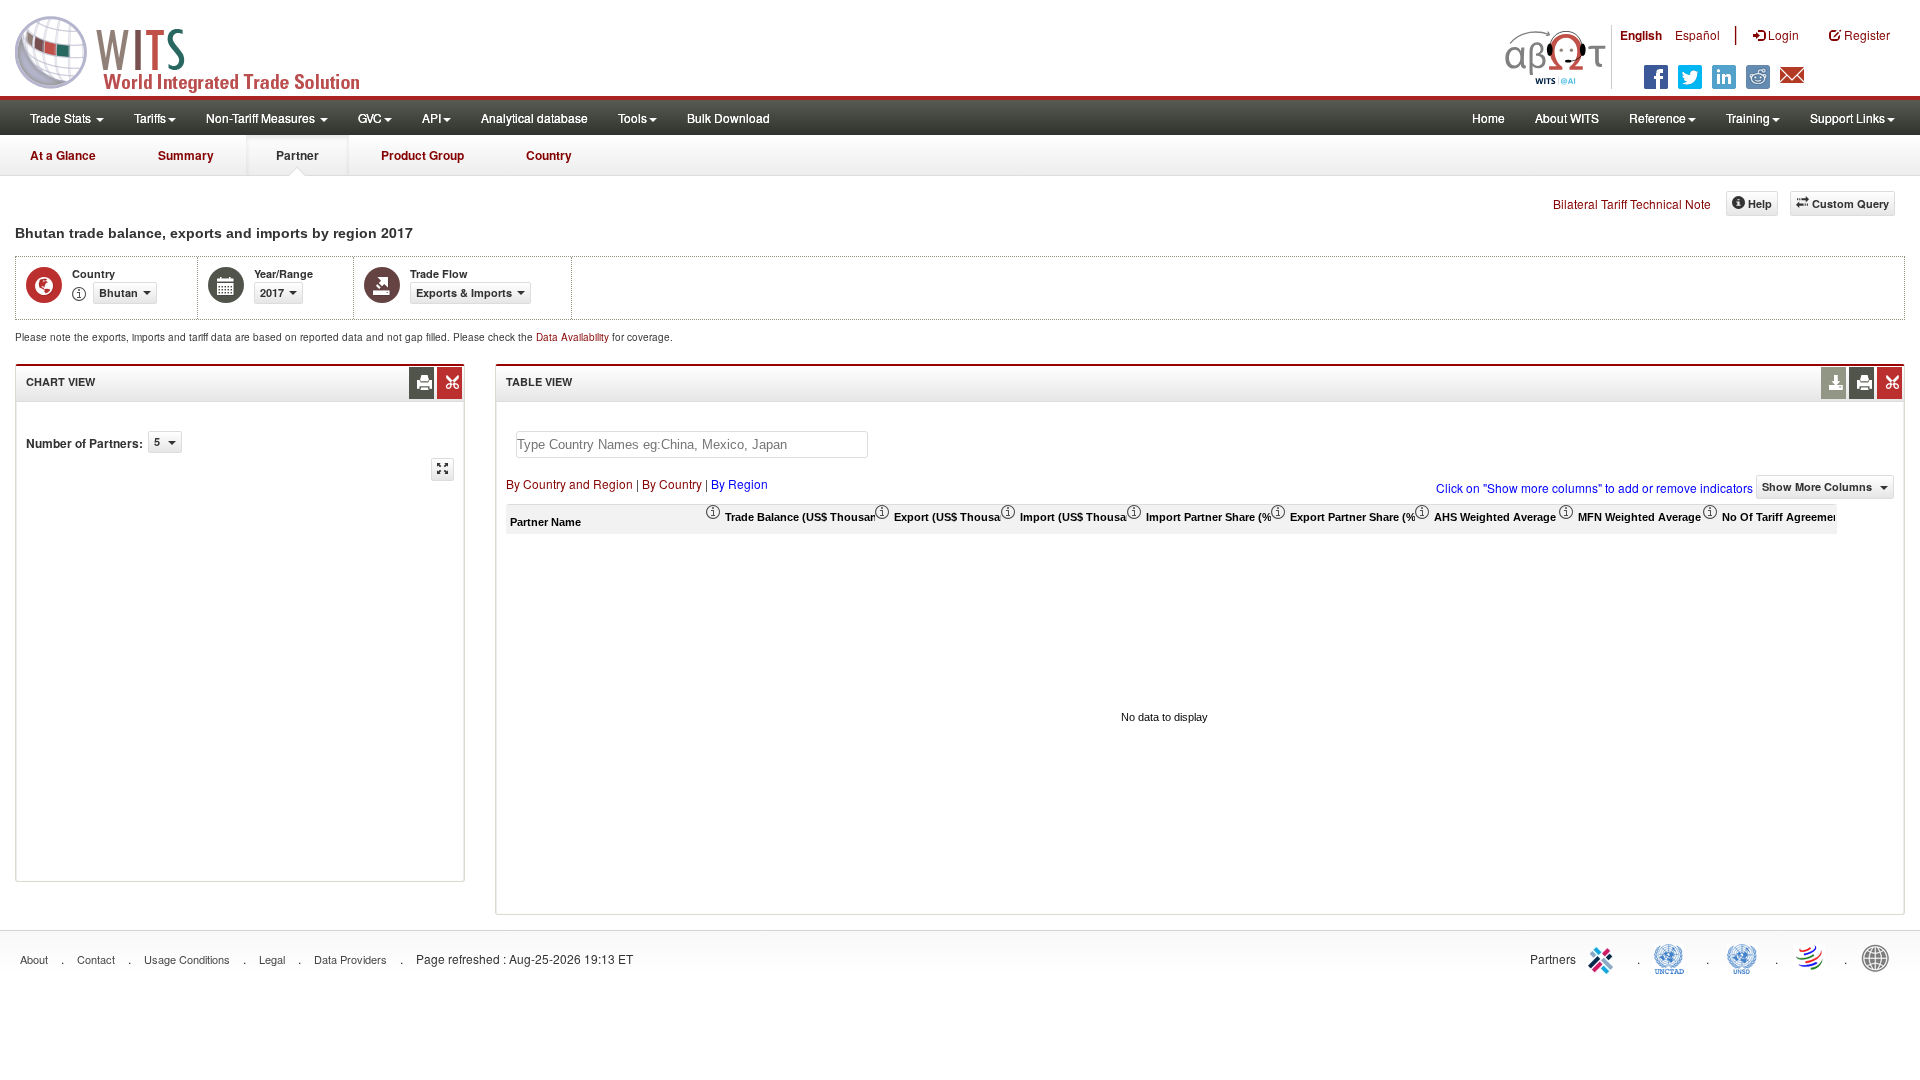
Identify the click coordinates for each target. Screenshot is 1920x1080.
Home (1488, 117)
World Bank (1880, 957)
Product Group (422, 155)
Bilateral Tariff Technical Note (1632, 203)
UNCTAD (1673, 957)
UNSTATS (1742, 957)
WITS (200, 50)
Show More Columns (1818, 486)
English (1641, 35)
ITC (1604, 957)
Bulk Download (728, 117)
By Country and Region (569, 483)
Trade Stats (62, 117)
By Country (672, 483)
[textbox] (692, 444)
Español (1697, 34)
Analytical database (534, 117)
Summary (186, 155)
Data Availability (574, 337)
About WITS (1567, 117)
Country (549, 155)
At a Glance (63, 155)
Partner (297, 155)
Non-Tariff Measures (262, 117)
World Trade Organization (1811, 957)
